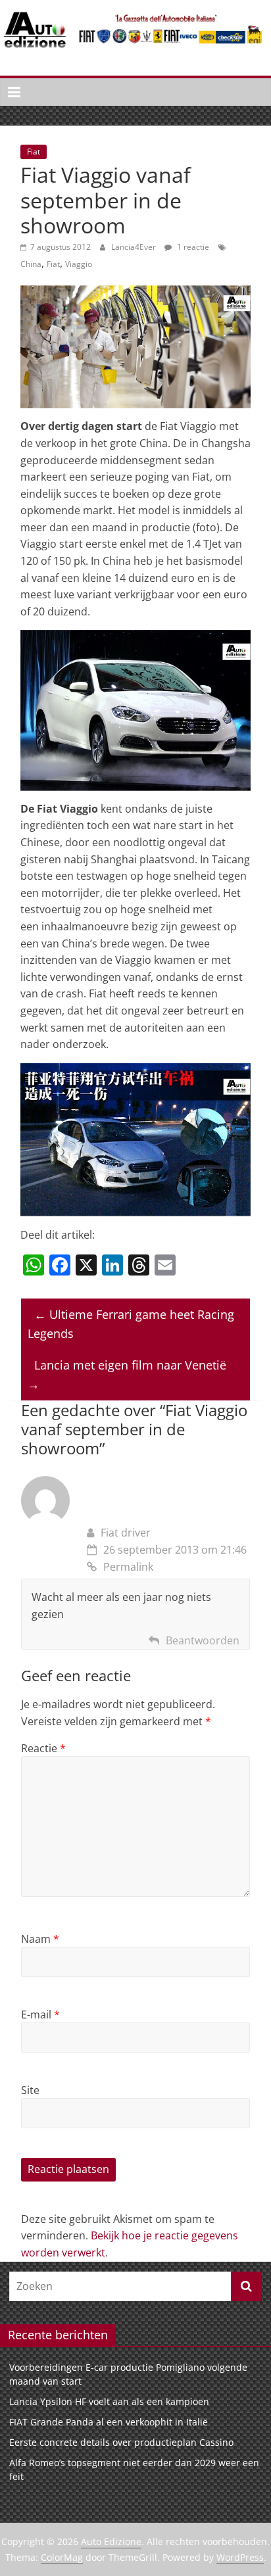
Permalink (128, 1567)
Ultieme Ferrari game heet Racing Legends (131, 1324)
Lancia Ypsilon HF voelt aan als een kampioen (109, 2401)
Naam (40, 1939)
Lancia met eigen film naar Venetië (127, 1374)
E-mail (40, 2015)
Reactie (43, 1748)
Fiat (34, 152)
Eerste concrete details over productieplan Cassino (121, 2442)
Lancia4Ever (135, 247)
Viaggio (79, 264)
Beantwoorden (203, 1640)
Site (30, 2090)
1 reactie (192, 247)
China (31, 264)
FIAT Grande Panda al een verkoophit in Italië (109, 2422)
